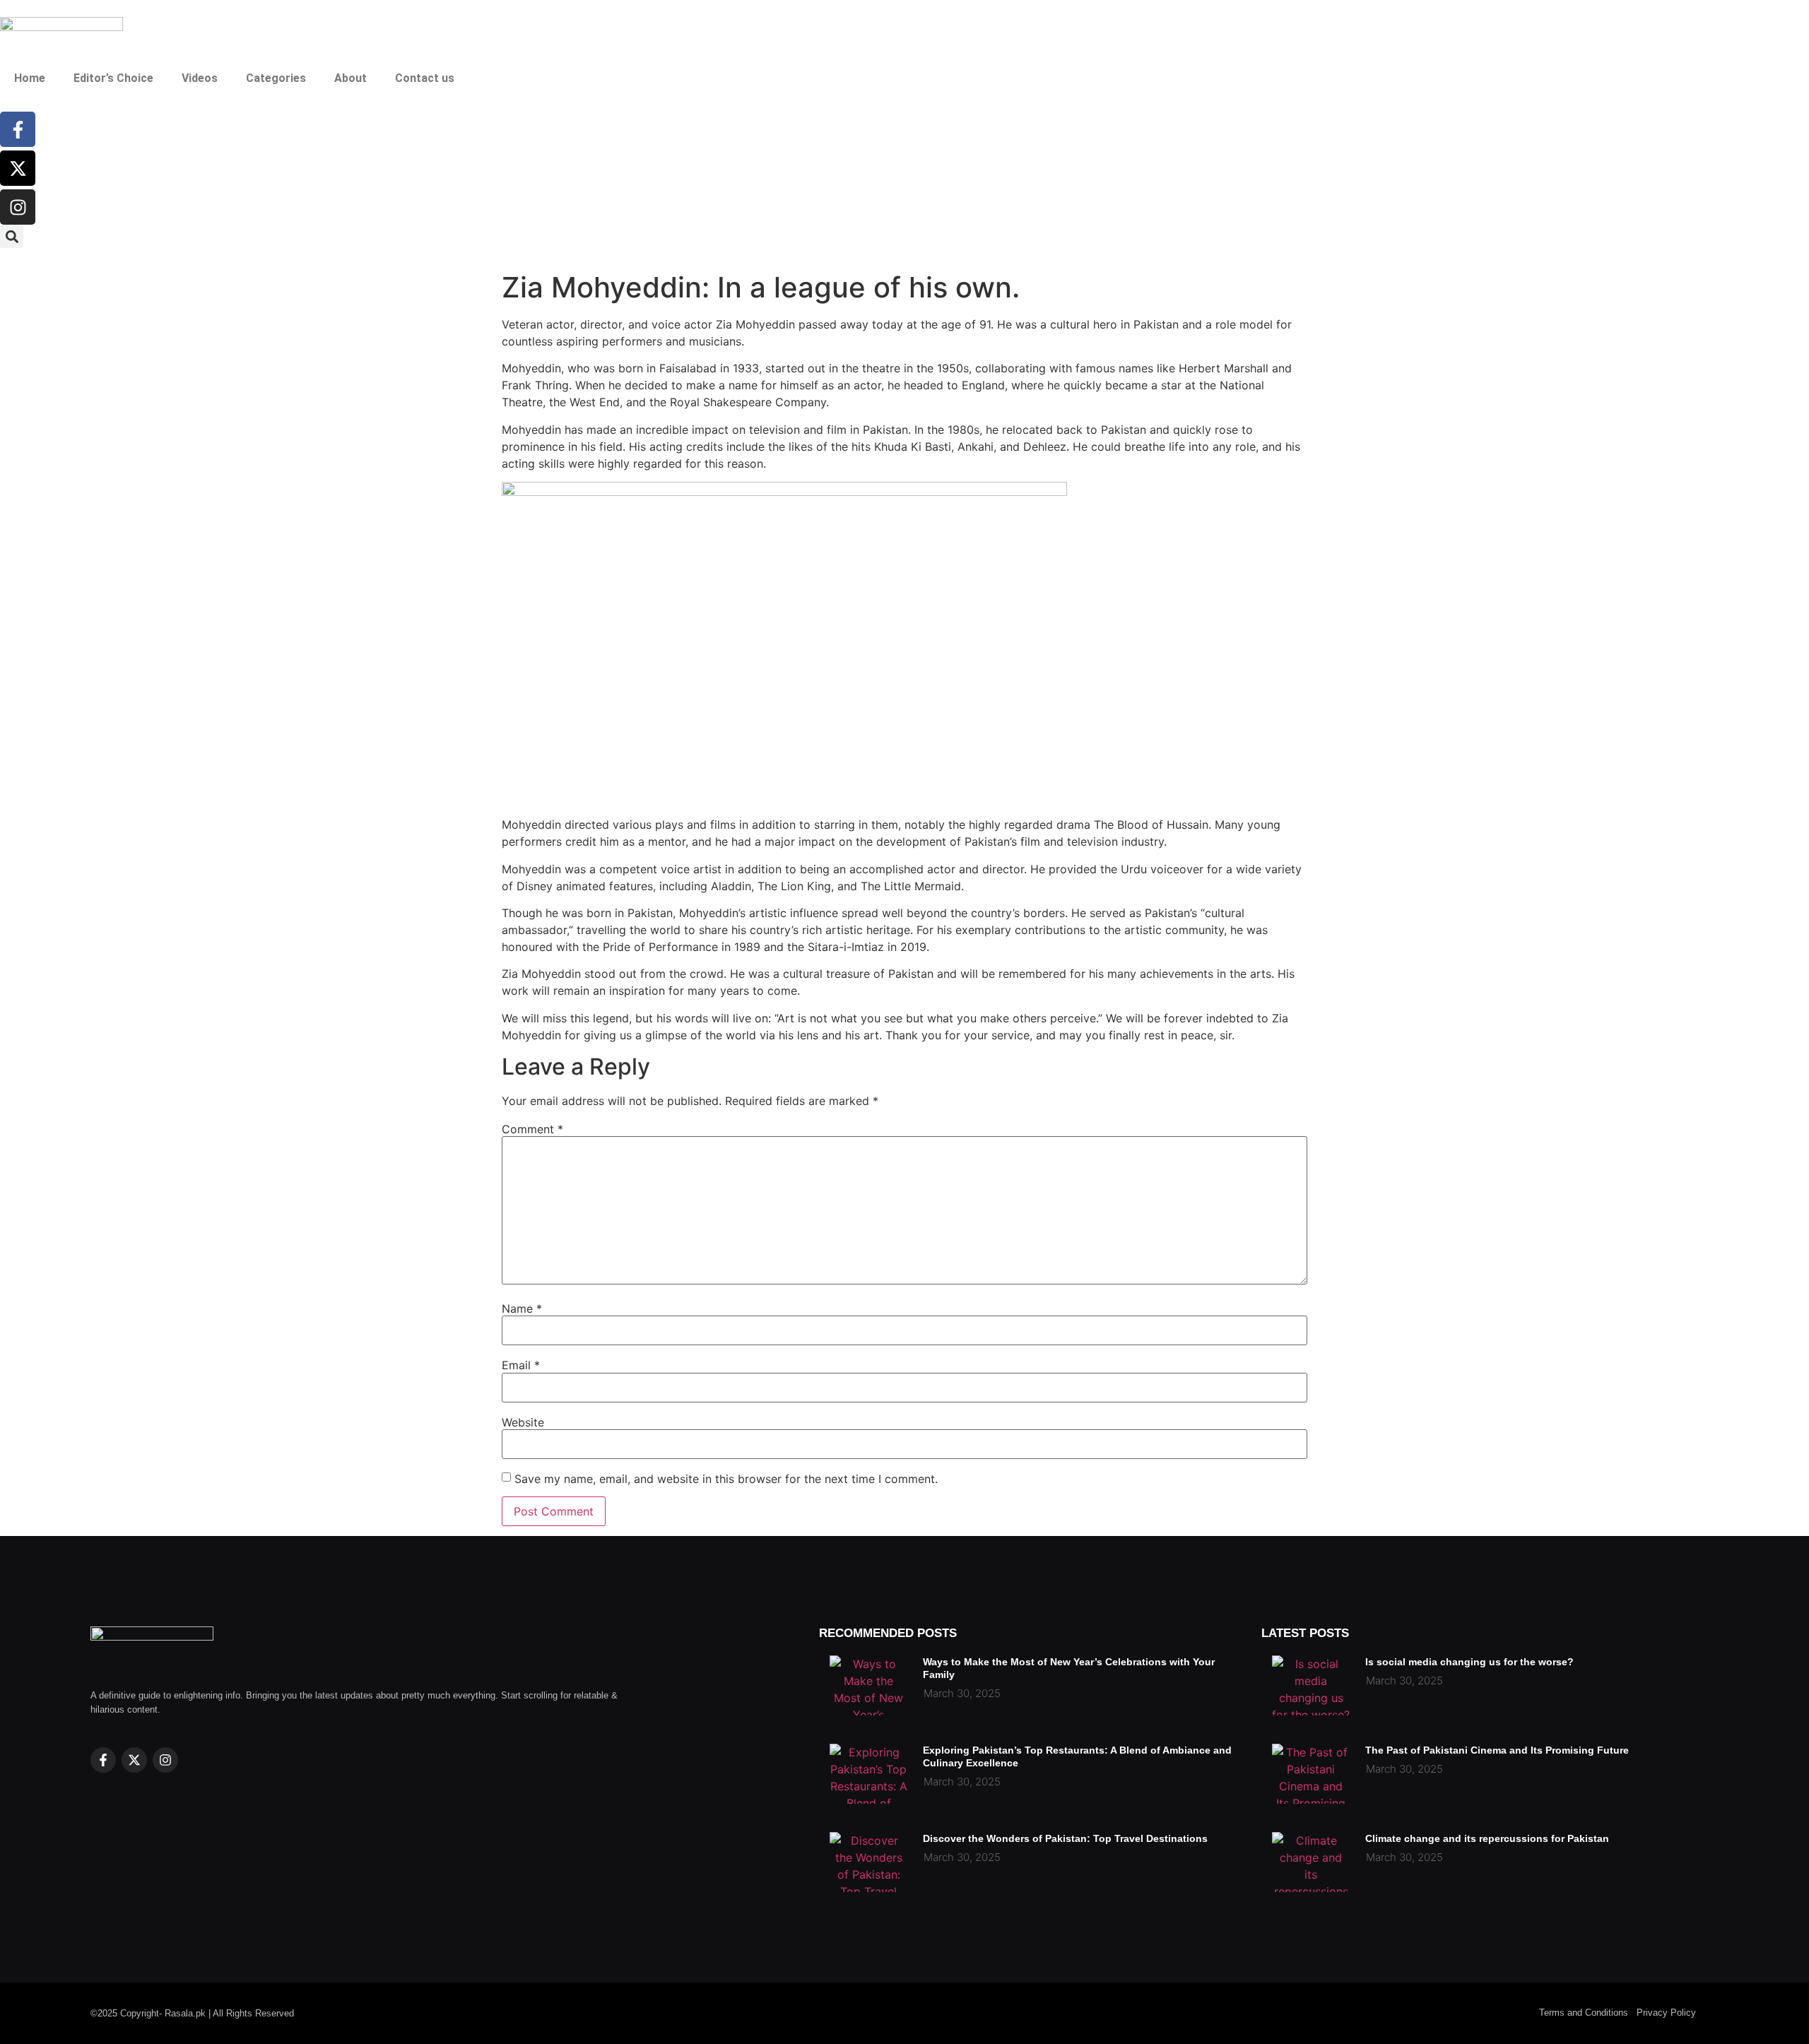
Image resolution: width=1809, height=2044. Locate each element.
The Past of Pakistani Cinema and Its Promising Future (1497, 1750)
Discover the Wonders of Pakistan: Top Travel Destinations (1065, 1838)
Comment (532, 1129)
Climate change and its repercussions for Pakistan (1487, 1838)
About (350, 78)
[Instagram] (18, 207)
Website (523, 1422)
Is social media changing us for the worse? (1469, 1662)
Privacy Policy (1666, 2013)
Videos (200, 78)
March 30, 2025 (962, 1693)
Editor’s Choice (113, 78)
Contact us (425, 78)
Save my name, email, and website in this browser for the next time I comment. (726, 1479)
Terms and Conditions (1584, 2013)
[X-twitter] (18, 168)
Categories (276, 78)
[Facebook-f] (18, 129)
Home (30, 78)
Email (521, 1365)
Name (522, 1308)
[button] (12, 236)
